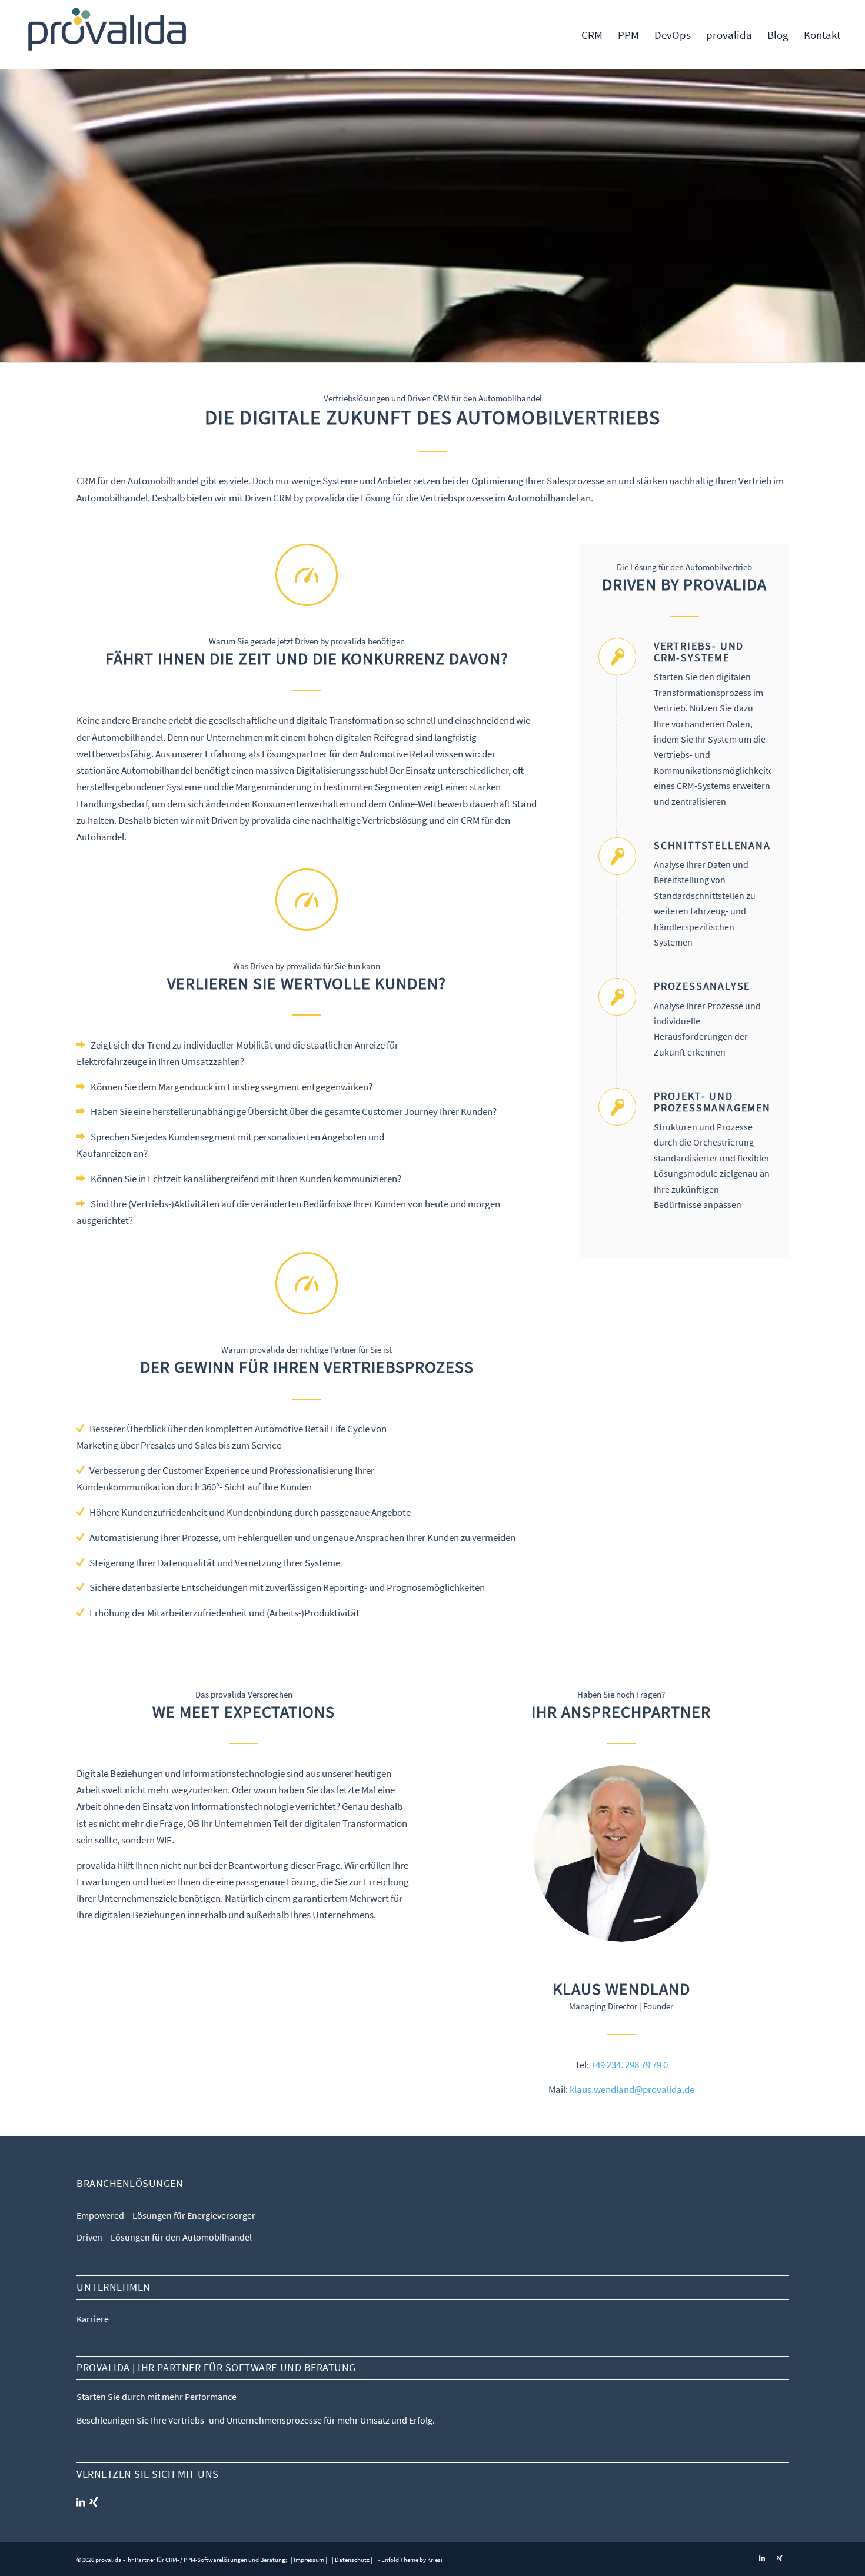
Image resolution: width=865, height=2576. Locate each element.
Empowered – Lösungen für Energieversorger (166, 2215)
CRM (86, 481)
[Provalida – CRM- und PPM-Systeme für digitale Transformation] (108, 35)
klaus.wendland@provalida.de (632, 2089)
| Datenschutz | (352, 2560)
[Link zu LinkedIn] (762, 2558)
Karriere (93, 2319)
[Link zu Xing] (780, 2558)
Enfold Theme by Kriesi (412, 2560)
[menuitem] (592, 35)
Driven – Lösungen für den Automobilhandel (164, 2237)
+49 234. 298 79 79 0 (629, 2065)
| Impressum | (308, 2560)
